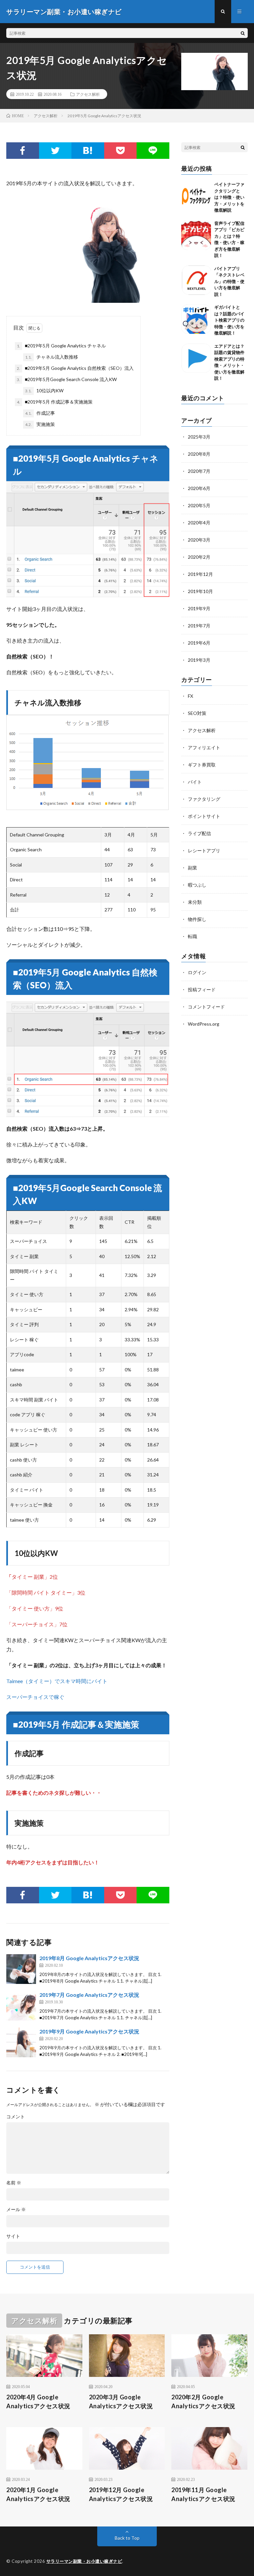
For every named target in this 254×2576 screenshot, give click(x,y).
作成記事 (40, 413)
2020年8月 (199, 454)
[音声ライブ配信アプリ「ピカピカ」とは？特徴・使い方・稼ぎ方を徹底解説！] (196, 235)
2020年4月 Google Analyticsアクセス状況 (38, 2401)
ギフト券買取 (202, 765)
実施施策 (40, 424)
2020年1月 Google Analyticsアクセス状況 (38, 2494)
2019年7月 (199, 626)
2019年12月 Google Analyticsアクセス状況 (121, 2494)
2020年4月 (199, 523)
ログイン (197, 972)
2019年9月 (199, 608)
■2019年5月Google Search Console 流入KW (67, 379)
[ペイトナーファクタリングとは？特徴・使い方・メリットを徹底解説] (196, 196)
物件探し (197, 919)
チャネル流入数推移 (52, 357)
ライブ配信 (199, 833)
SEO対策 (197, 713)
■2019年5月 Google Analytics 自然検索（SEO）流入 (75, 368)
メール (16, 2209)
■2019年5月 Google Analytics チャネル (61, 346)
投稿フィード (202, 989)
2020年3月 (199, 540)
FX (190, 696)
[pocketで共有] (121, 151)
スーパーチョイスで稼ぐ (35, 1697)
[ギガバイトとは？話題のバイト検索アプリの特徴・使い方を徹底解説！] (196, 319)
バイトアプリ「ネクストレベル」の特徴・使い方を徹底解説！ (229, 281)
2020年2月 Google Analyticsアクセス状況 (203, 2401)
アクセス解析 (88, 94)
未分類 (195, 902)
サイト (13, 2236)
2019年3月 (199, 660)
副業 (192, 868)
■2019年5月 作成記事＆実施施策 (55, 402)
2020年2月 (199, 557)
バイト (195, 782)
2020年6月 (199, 488)
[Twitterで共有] (55, 151)
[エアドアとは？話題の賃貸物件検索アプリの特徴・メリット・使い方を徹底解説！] (196, 358)
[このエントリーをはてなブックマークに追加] (88, 151)
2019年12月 (200, 574)
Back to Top (127, 2538)
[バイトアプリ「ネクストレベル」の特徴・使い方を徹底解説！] (196, 280)
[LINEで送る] (153, 151)
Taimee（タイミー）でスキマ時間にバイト (57, 1681)
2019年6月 (199, 643)
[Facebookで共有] (22, 151)
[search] (243, 33)
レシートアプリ (204, 850)
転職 (192, 936)
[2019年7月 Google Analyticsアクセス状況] (21, 2006)
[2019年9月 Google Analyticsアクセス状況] (21, 2042)
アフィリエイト (204, 747)
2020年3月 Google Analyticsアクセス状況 (121, 2401)
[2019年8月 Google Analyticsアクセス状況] (21, 1969)
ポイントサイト (204, 816)
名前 (14, 2183)
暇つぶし (197, 885)
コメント (16, 2117)
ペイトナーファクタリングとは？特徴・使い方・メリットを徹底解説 (229, 197)
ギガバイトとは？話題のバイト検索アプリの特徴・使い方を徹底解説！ (229, 320)
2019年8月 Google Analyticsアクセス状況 (89, 1958)
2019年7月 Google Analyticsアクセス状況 (89, 1995)
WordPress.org (204, 1024)
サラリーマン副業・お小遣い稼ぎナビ (84, 2561)
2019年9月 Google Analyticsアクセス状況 (89, 2031)
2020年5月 (199, 505)
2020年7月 (199, 471)
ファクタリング (204, 799)
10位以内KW (44, 390)
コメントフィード (206, 1007)
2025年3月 (199, 437)
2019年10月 (200, 591)
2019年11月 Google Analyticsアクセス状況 (203, 2494)
